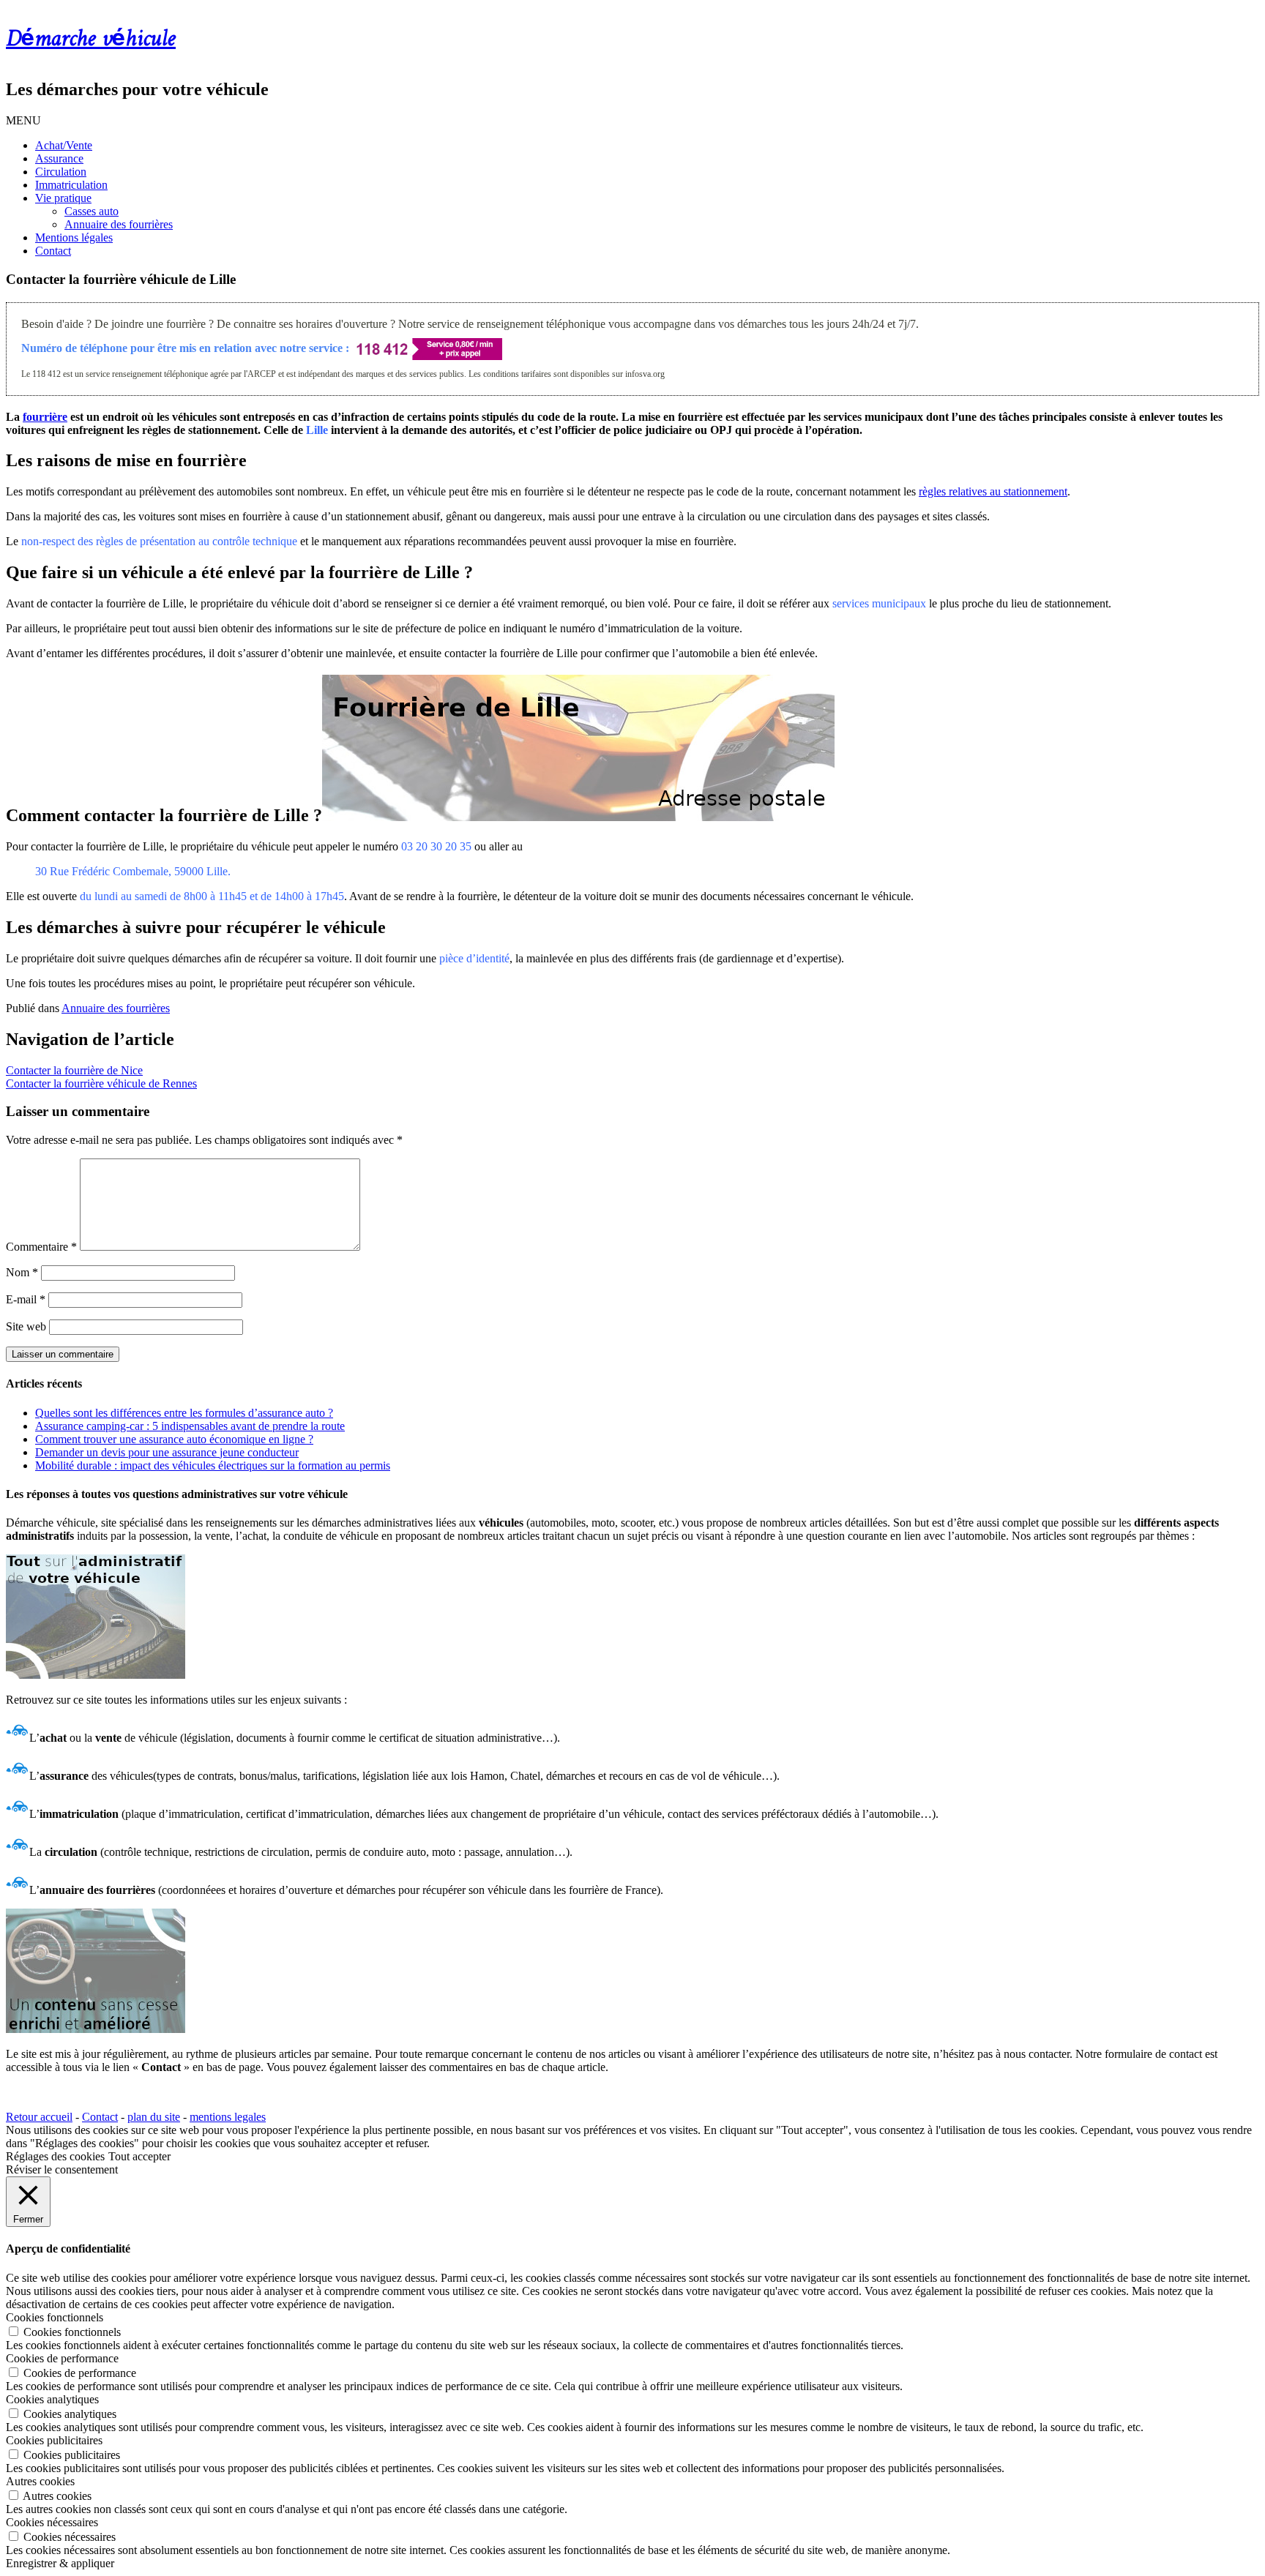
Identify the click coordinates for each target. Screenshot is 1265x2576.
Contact (53, 251)
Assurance (59, 158)
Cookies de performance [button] (62, 2358)
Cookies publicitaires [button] (54, 2440)
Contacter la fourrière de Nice (74, 1070)
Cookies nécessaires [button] (52, 2522)
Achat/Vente (64, 145)
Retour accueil (39, 2117)
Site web (26, 1326)
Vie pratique (63, 198)
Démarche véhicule (91, 40)
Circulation (61, 172)
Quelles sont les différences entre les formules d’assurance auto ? (184, 1413)
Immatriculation (71, 185)
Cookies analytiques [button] (52, 2399)
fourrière (45, 417)
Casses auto (92, 211)
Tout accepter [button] (139, 2156)
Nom (22, 1272)
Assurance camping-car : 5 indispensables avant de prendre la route (190, 1426)
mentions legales (228, 2117)
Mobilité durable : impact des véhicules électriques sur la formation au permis (213, 1465)
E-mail (26, 1299)
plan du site (154, 2117)
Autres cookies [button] (40, 2481)
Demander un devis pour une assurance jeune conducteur (167, 1452)
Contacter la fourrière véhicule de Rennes (101, 1083)
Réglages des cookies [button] (55, 2156)
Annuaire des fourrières (119, 224)
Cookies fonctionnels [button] (55, 2317)
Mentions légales (74, 237)
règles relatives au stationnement (993, 491)
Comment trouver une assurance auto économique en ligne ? (174, 1439)
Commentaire (41, 1247)
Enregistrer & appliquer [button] (60, 2563)
